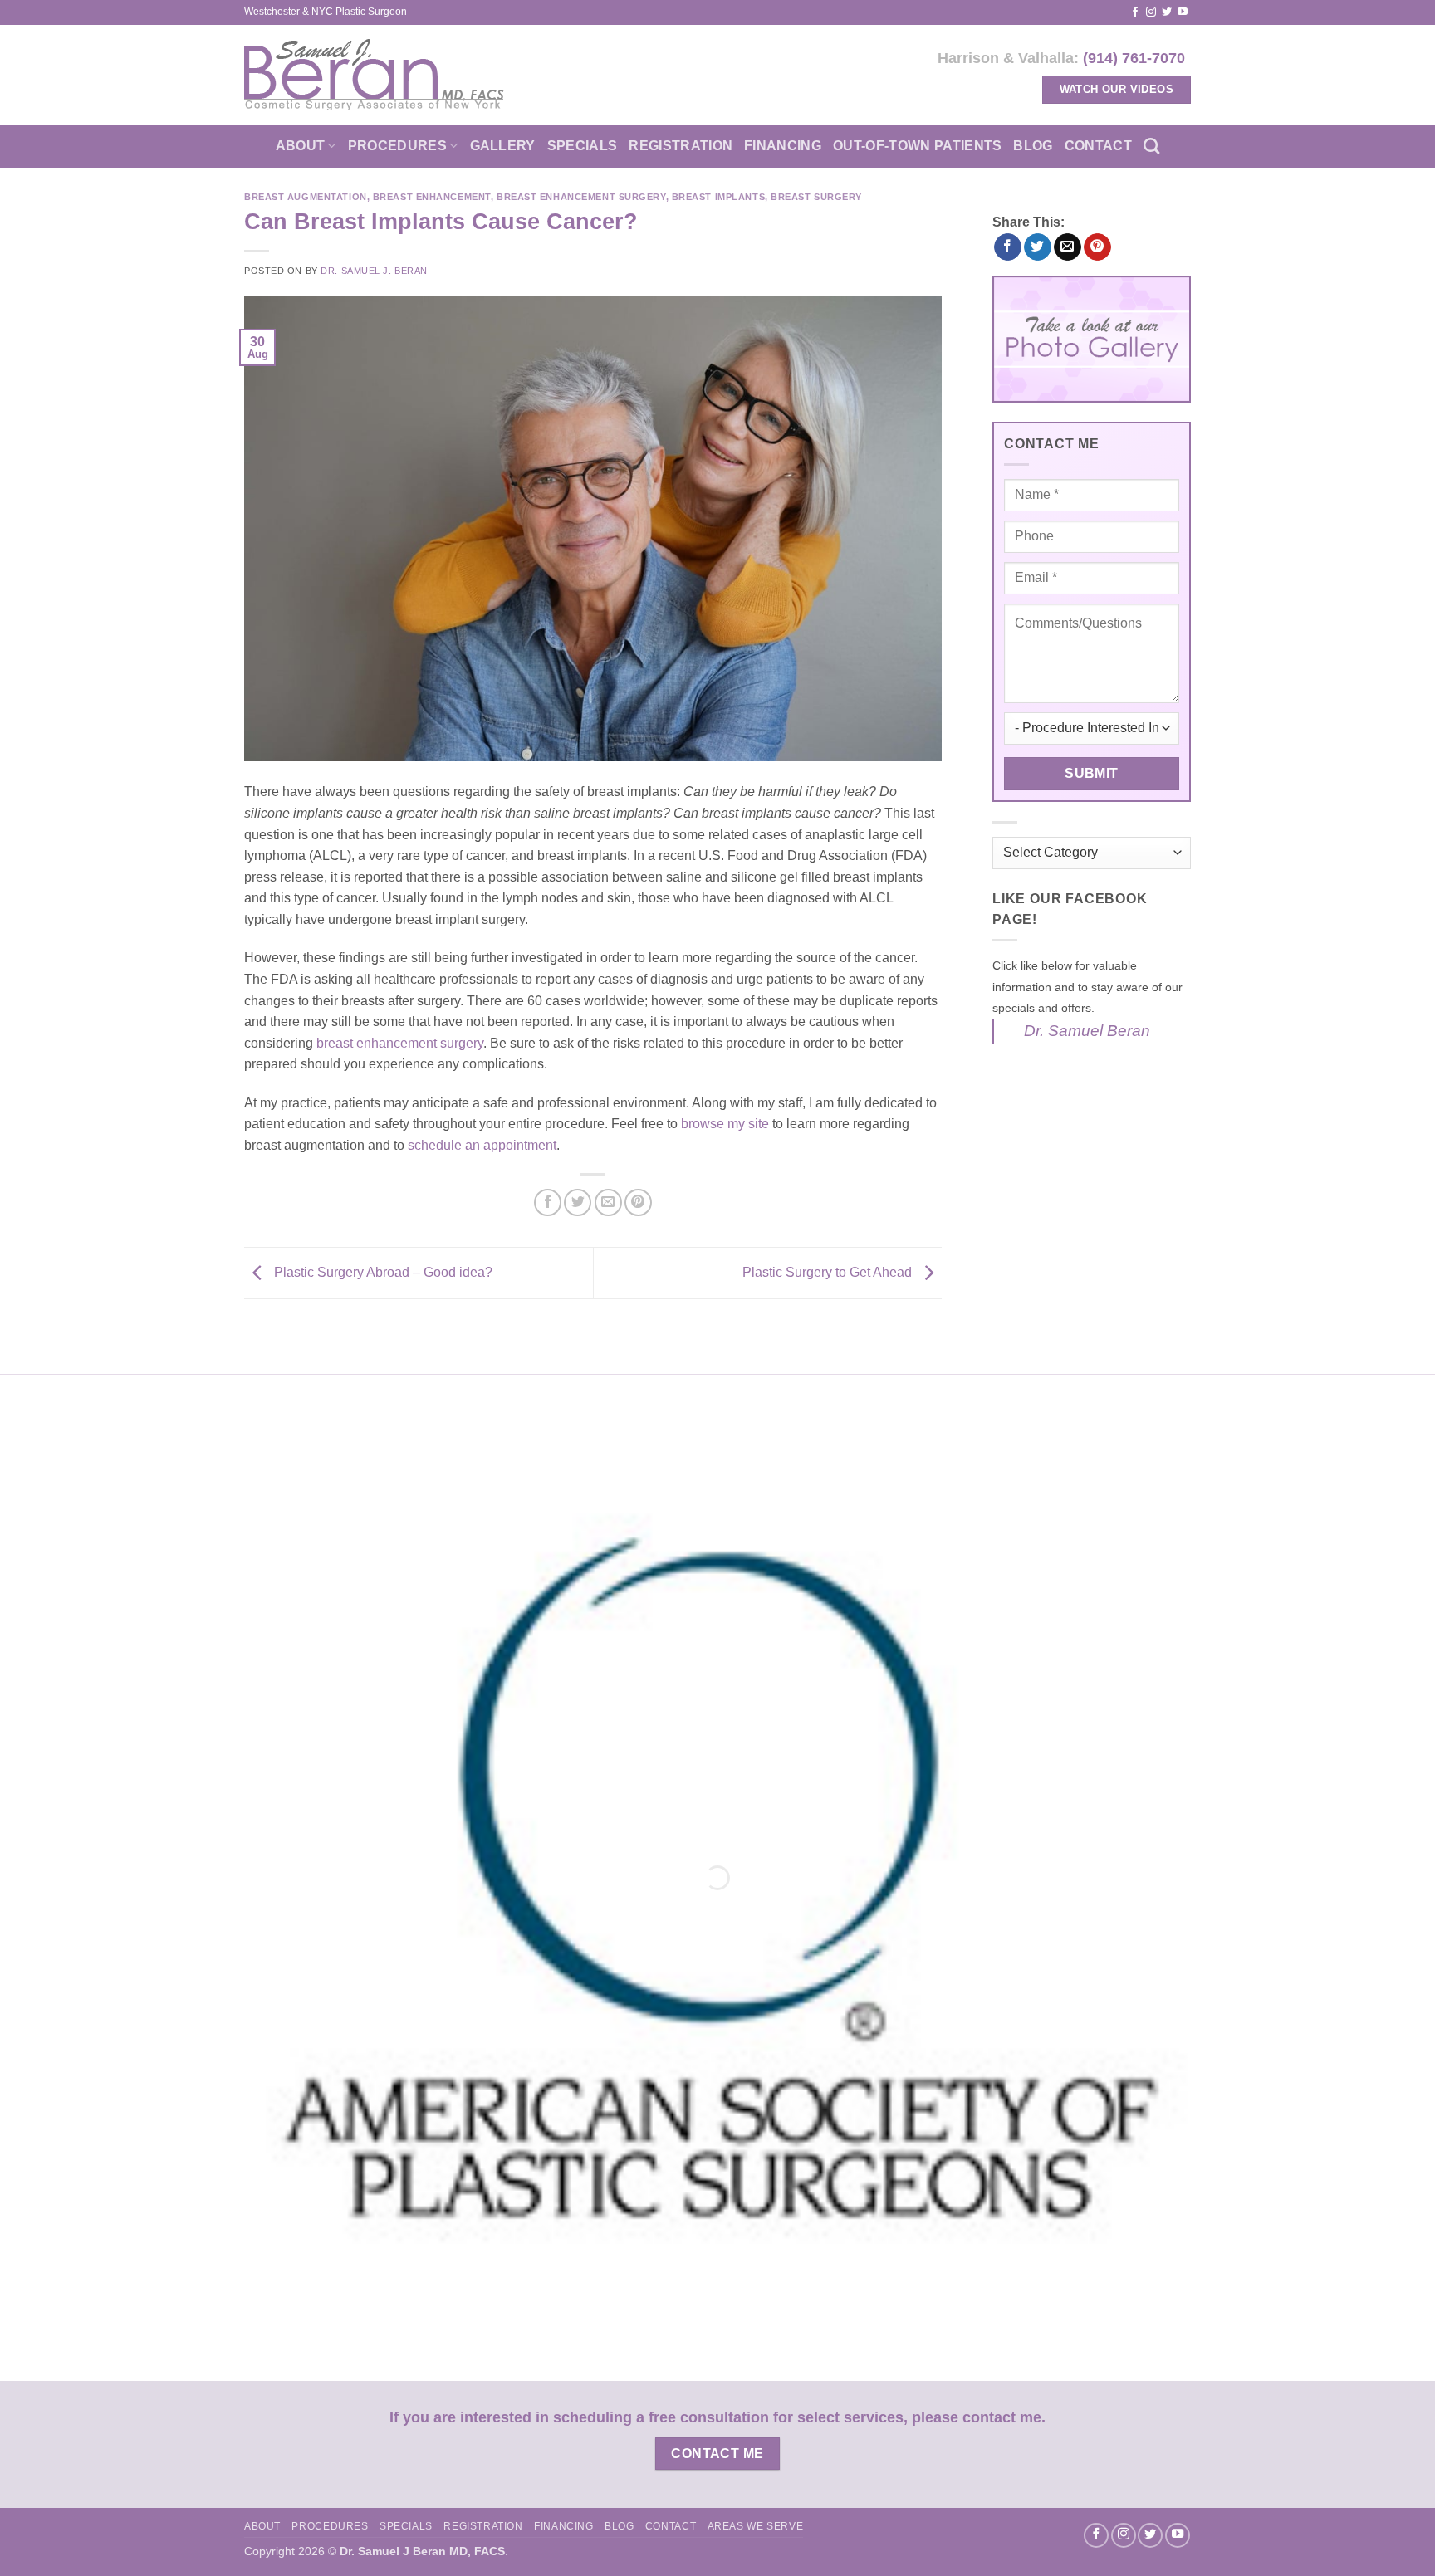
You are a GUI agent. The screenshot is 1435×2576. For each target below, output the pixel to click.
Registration (681, 146)
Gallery (503, 146)
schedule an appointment (482, 1145)
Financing (783, 146)
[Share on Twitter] (578, 1202)
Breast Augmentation (306, 197)
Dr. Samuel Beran (1087, 1031)
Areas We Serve (756, 2526)
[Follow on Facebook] (1135, 12)
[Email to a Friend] (608, 1202)
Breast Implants (718, 197)
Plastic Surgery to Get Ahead (829, 1272)
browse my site (725, 1124)
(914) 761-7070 (1134, 58)
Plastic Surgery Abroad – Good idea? (382, 1272)
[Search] (1151, 146)
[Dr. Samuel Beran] (374, 75)
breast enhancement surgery (400, 1043)
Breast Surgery (816, 197)
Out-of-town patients (917, 146)
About (301, 146)
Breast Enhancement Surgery (581, 197)
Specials (583, 146)
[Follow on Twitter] (1167, 12)
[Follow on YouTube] (1183, 12)
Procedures (397, 146)
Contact (1098, 146)
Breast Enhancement (432, 197)
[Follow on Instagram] (1151, 12)
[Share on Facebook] (548, 1202)
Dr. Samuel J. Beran (374, 271)
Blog (1033, 146)
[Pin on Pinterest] (638, 1202)
